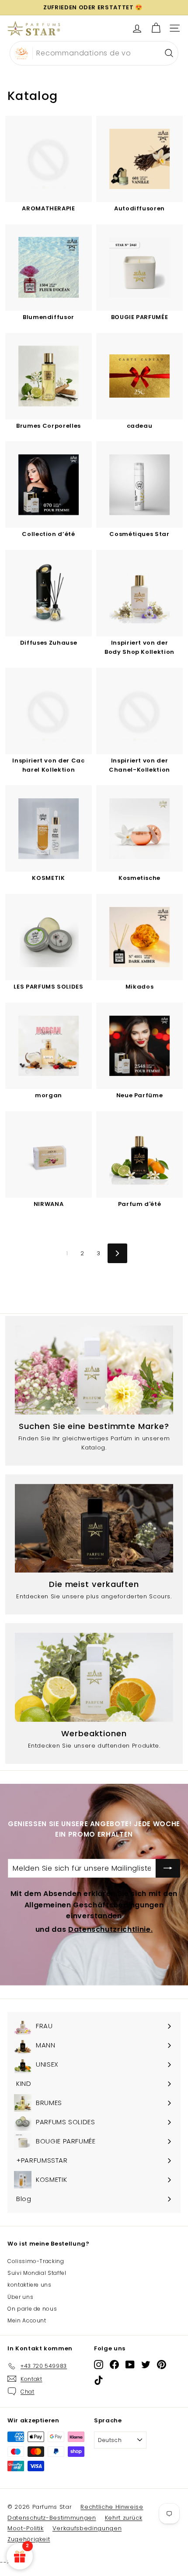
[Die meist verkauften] (94, 1528)
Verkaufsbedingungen (87, 2528)
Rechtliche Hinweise (112, 2507)
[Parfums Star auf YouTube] (130, 2365)
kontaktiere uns (30, 2285)
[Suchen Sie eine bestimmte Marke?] (94, 1370)
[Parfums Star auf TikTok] (99, 2380)
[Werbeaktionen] (94, 1677)
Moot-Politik (26, 2528)
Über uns (20, 2297)
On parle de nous (32, 2309)
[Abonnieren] (168, 1868)
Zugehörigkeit (29, 2539)
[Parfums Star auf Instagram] (99, 2365)
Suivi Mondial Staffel (37, 2273)
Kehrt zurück (124, 2518)
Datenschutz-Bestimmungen (52, 2518)
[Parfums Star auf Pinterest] (162, 2365)
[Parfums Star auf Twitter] (146, 2365)
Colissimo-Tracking (36, 2261)
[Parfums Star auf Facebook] (114, 2365)
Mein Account (27, 2320)
